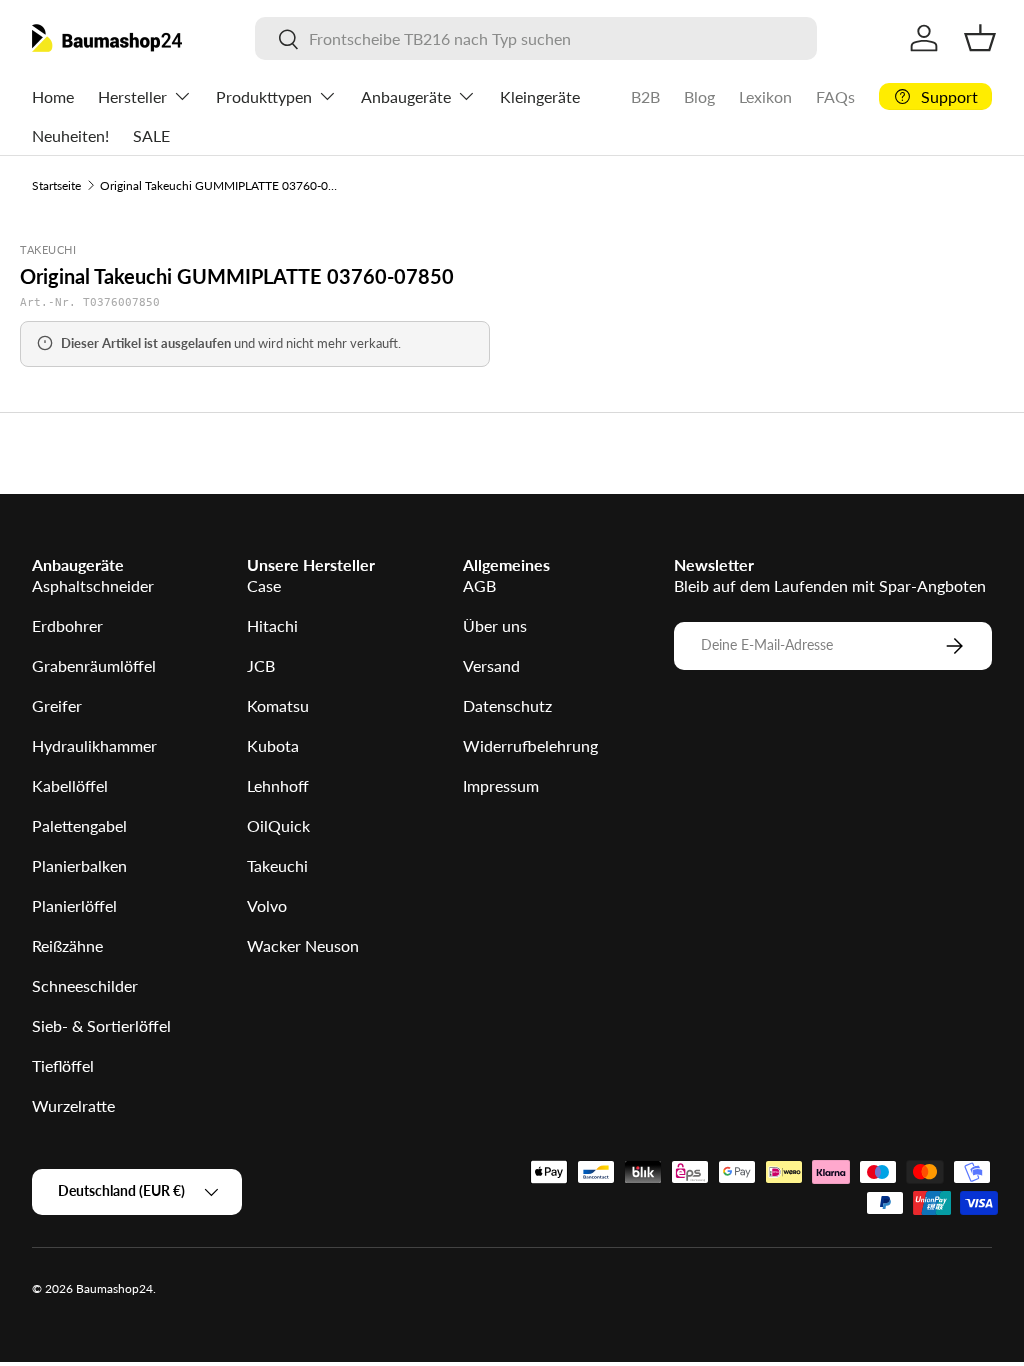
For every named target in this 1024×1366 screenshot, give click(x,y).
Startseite (56, 185)
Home (53, 96)
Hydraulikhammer (94, 745)
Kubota (273, 745)
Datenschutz (507, 705)
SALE (151, 135)
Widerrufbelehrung (530, 745)
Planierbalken (79, 865)
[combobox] (536, 38)
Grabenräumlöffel (94, 665)
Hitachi (272, 625)
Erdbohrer (67, 625)
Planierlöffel (74, 905)
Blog (699, 96)
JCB (261, 665)
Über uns (495, 625)
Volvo (267, 905)
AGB (479, 585)
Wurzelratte (73, 1105)
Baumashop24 (114, 1288)
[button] (980, 38)
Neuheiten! (70, 135)
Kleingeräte (540, 96)
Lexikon (765, 96)
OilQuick (278, 825)
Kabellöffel (70, 785)
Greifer (57, 705)
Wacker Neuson (303, 945)
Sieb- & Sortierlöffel (101, 1025)
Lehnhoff (278, 785)
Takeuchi (277, 865)
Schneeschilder (85, 985)
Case (264, 585)
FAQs (835, 96)
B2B (645, 96)
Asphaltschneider (93, 585)
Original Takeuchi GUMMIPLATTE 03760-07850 (220, 185)
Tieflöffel (63, 1065)
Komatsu (278, 705)
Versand (491, 665)
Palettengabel (79, 825)
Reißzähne (67, 945)
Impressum (501, 785)
